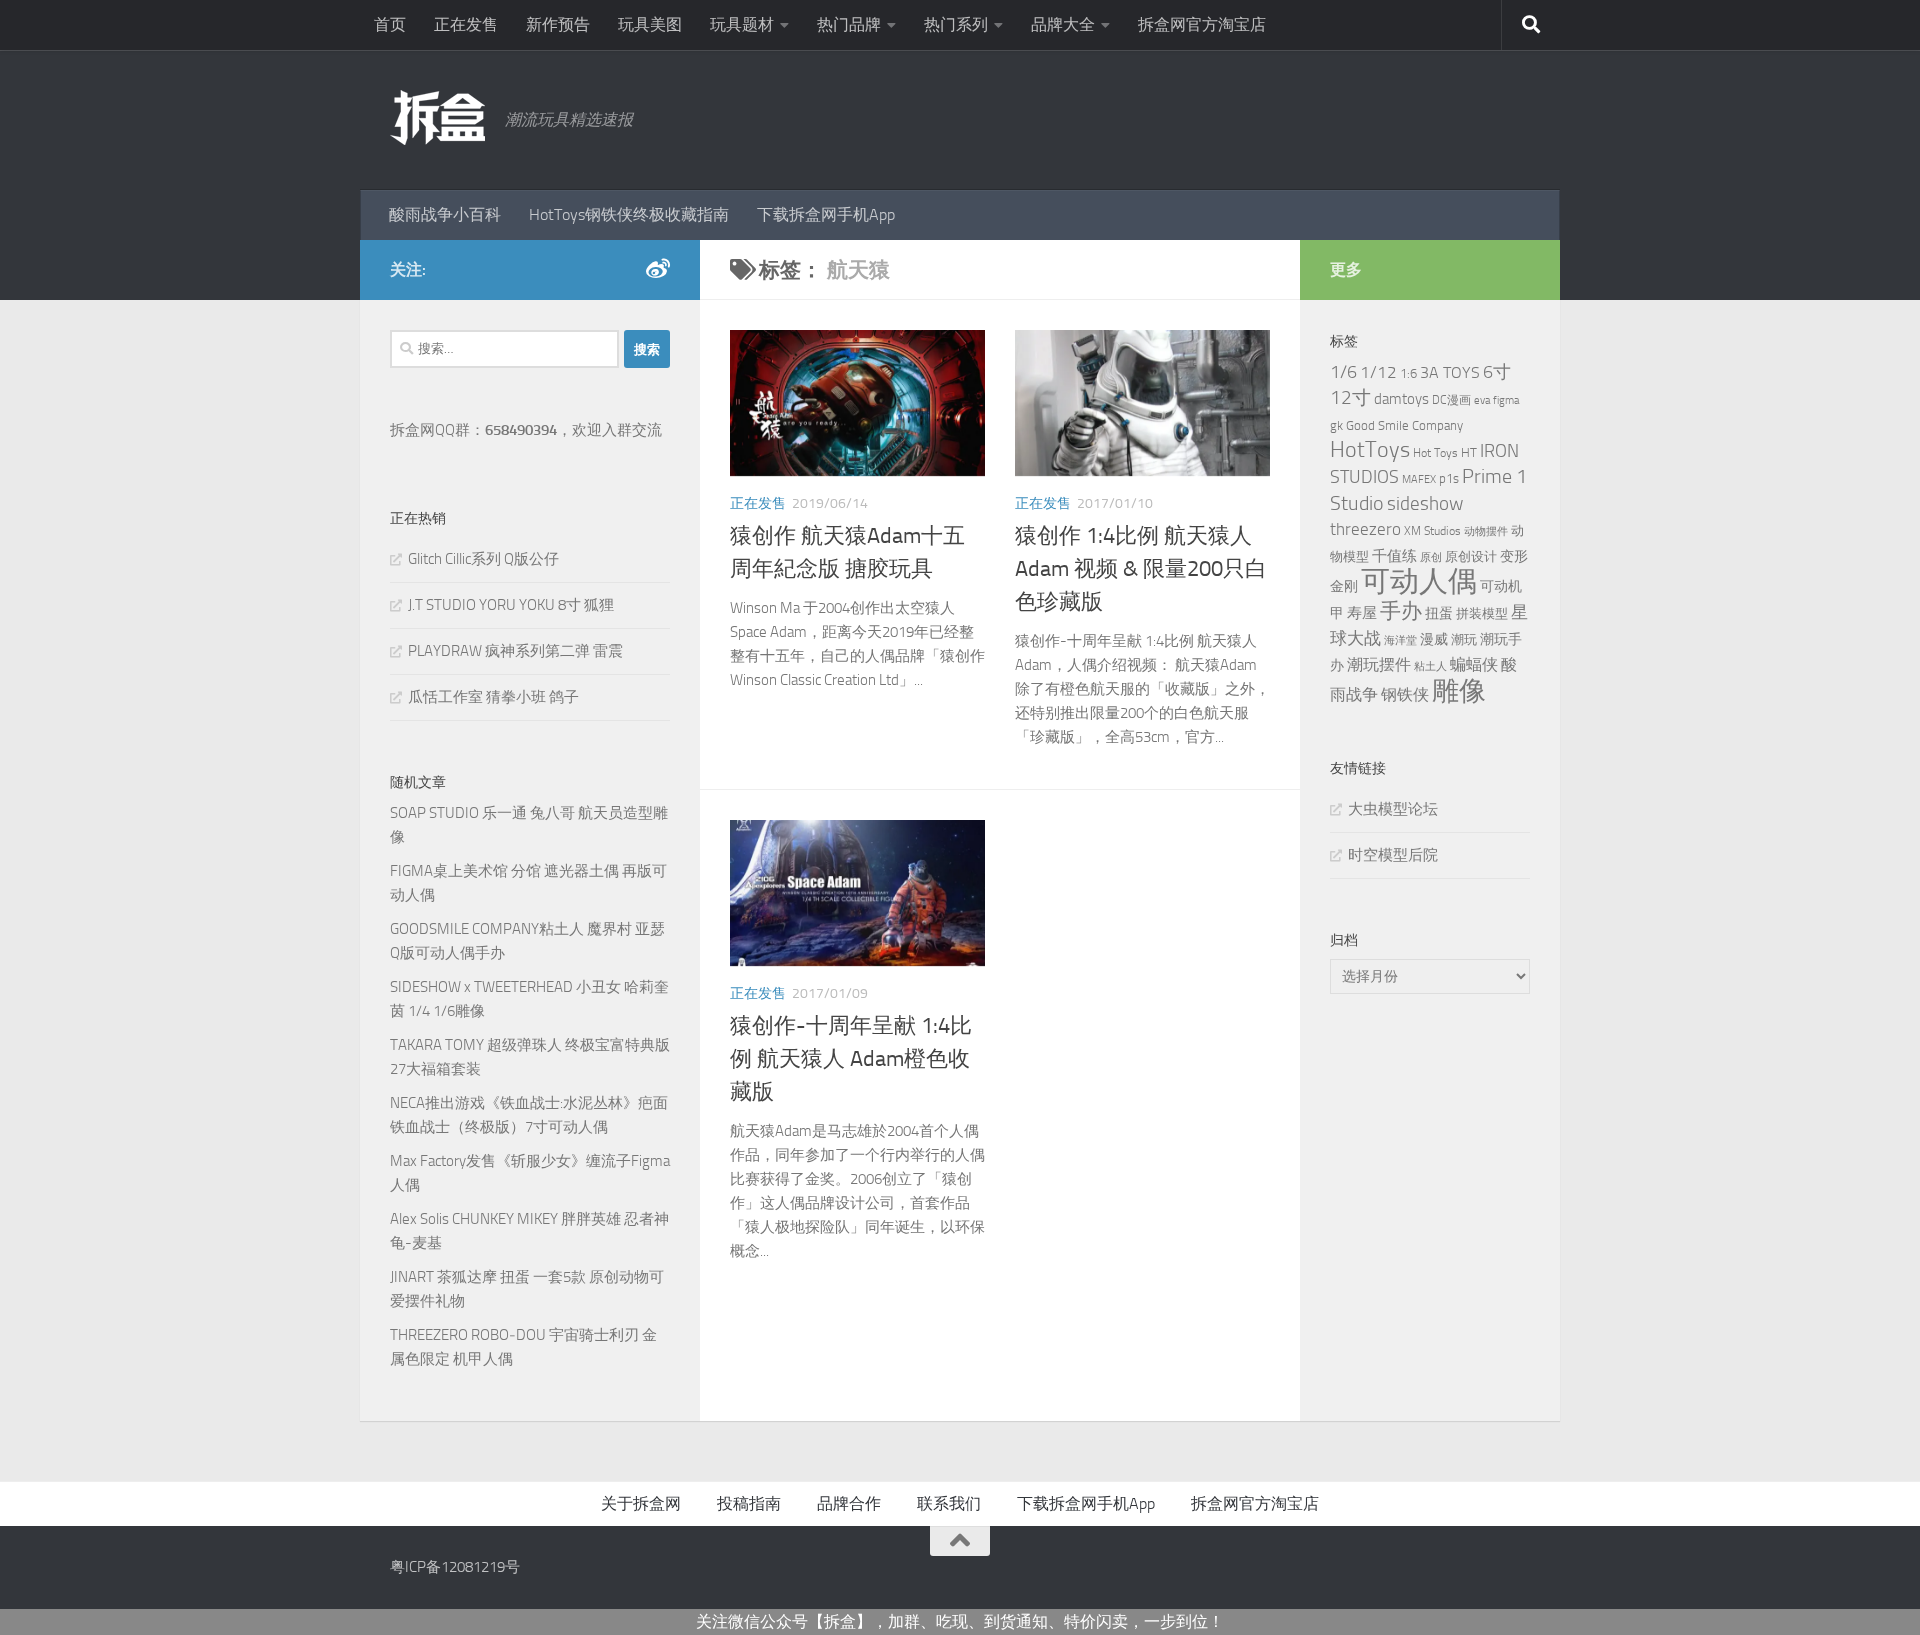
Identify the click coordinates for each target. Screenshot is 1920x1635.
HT (1469, 452)
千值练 (1394, 556)
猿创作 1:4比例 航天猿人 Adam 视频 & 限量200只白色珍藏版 (1141, 569)
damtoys (1401, 399)
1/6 (1343, 372)
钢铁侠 (1405, 694)
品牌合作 (849, 1503)
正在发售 (466, 24)
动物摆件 (1486, 531)
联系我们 (949, 1503)
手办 (1401, 611)
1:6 (1408, 373)
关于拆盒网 (641, 1503)
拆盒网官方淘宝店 (1202, 24)
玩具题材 (742, 24)
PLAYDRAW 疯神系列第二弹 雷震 (515, 651)
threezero (1365, 529)
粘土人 (1430, 666)
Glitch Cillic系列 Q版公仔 (483, 559)
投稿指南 (749, 1503)
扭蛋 (1439, 613)
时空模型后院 (1393, 855)
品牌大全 (1063, 24)
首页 (390, 24)
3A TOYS (1450, 372)
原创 (1431, 557)
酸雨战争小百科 (445, 214)
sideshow (1425, 503)
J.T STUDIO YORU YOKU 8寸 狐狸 (511, 605)
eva (1482, 400)
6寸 (1497, 372)
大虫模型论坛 (1393, 809)
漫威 (1434, 639)
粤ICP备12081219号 (455, 1567)
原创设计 (1471, 556)
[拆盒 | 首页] (437, 117)
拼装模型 (1482, 613)
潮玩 (1464, 639)
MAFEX (1419, 479)
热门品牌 (849, 24)
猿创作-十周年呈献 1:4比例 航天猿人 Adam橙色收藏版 (851, 1059)
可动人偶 (1419, 581)
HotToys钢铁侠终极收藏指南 (629, 214)
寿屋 (1362, 613)
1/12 (1378, 372)
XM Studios (1432, 531)
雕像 (1459, 691)
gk (1336, 425)
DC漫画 (1451, 400)
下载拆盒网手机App (826, 214)
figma (1506, 400)
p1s (1449, 478)
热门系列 (956, 24)
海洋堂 (1400, 640)
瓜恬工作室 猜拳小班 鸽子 (493, 697)
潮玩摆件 (1379, 664)
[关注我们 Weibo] (658, 269)
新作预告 (558, 24)
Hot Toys (1435, 453)
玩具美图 (650, 24)
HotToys (1370, 449)
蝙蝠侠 (1474, 664)
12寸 (1350, 397)
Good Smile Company (1404, 425)
